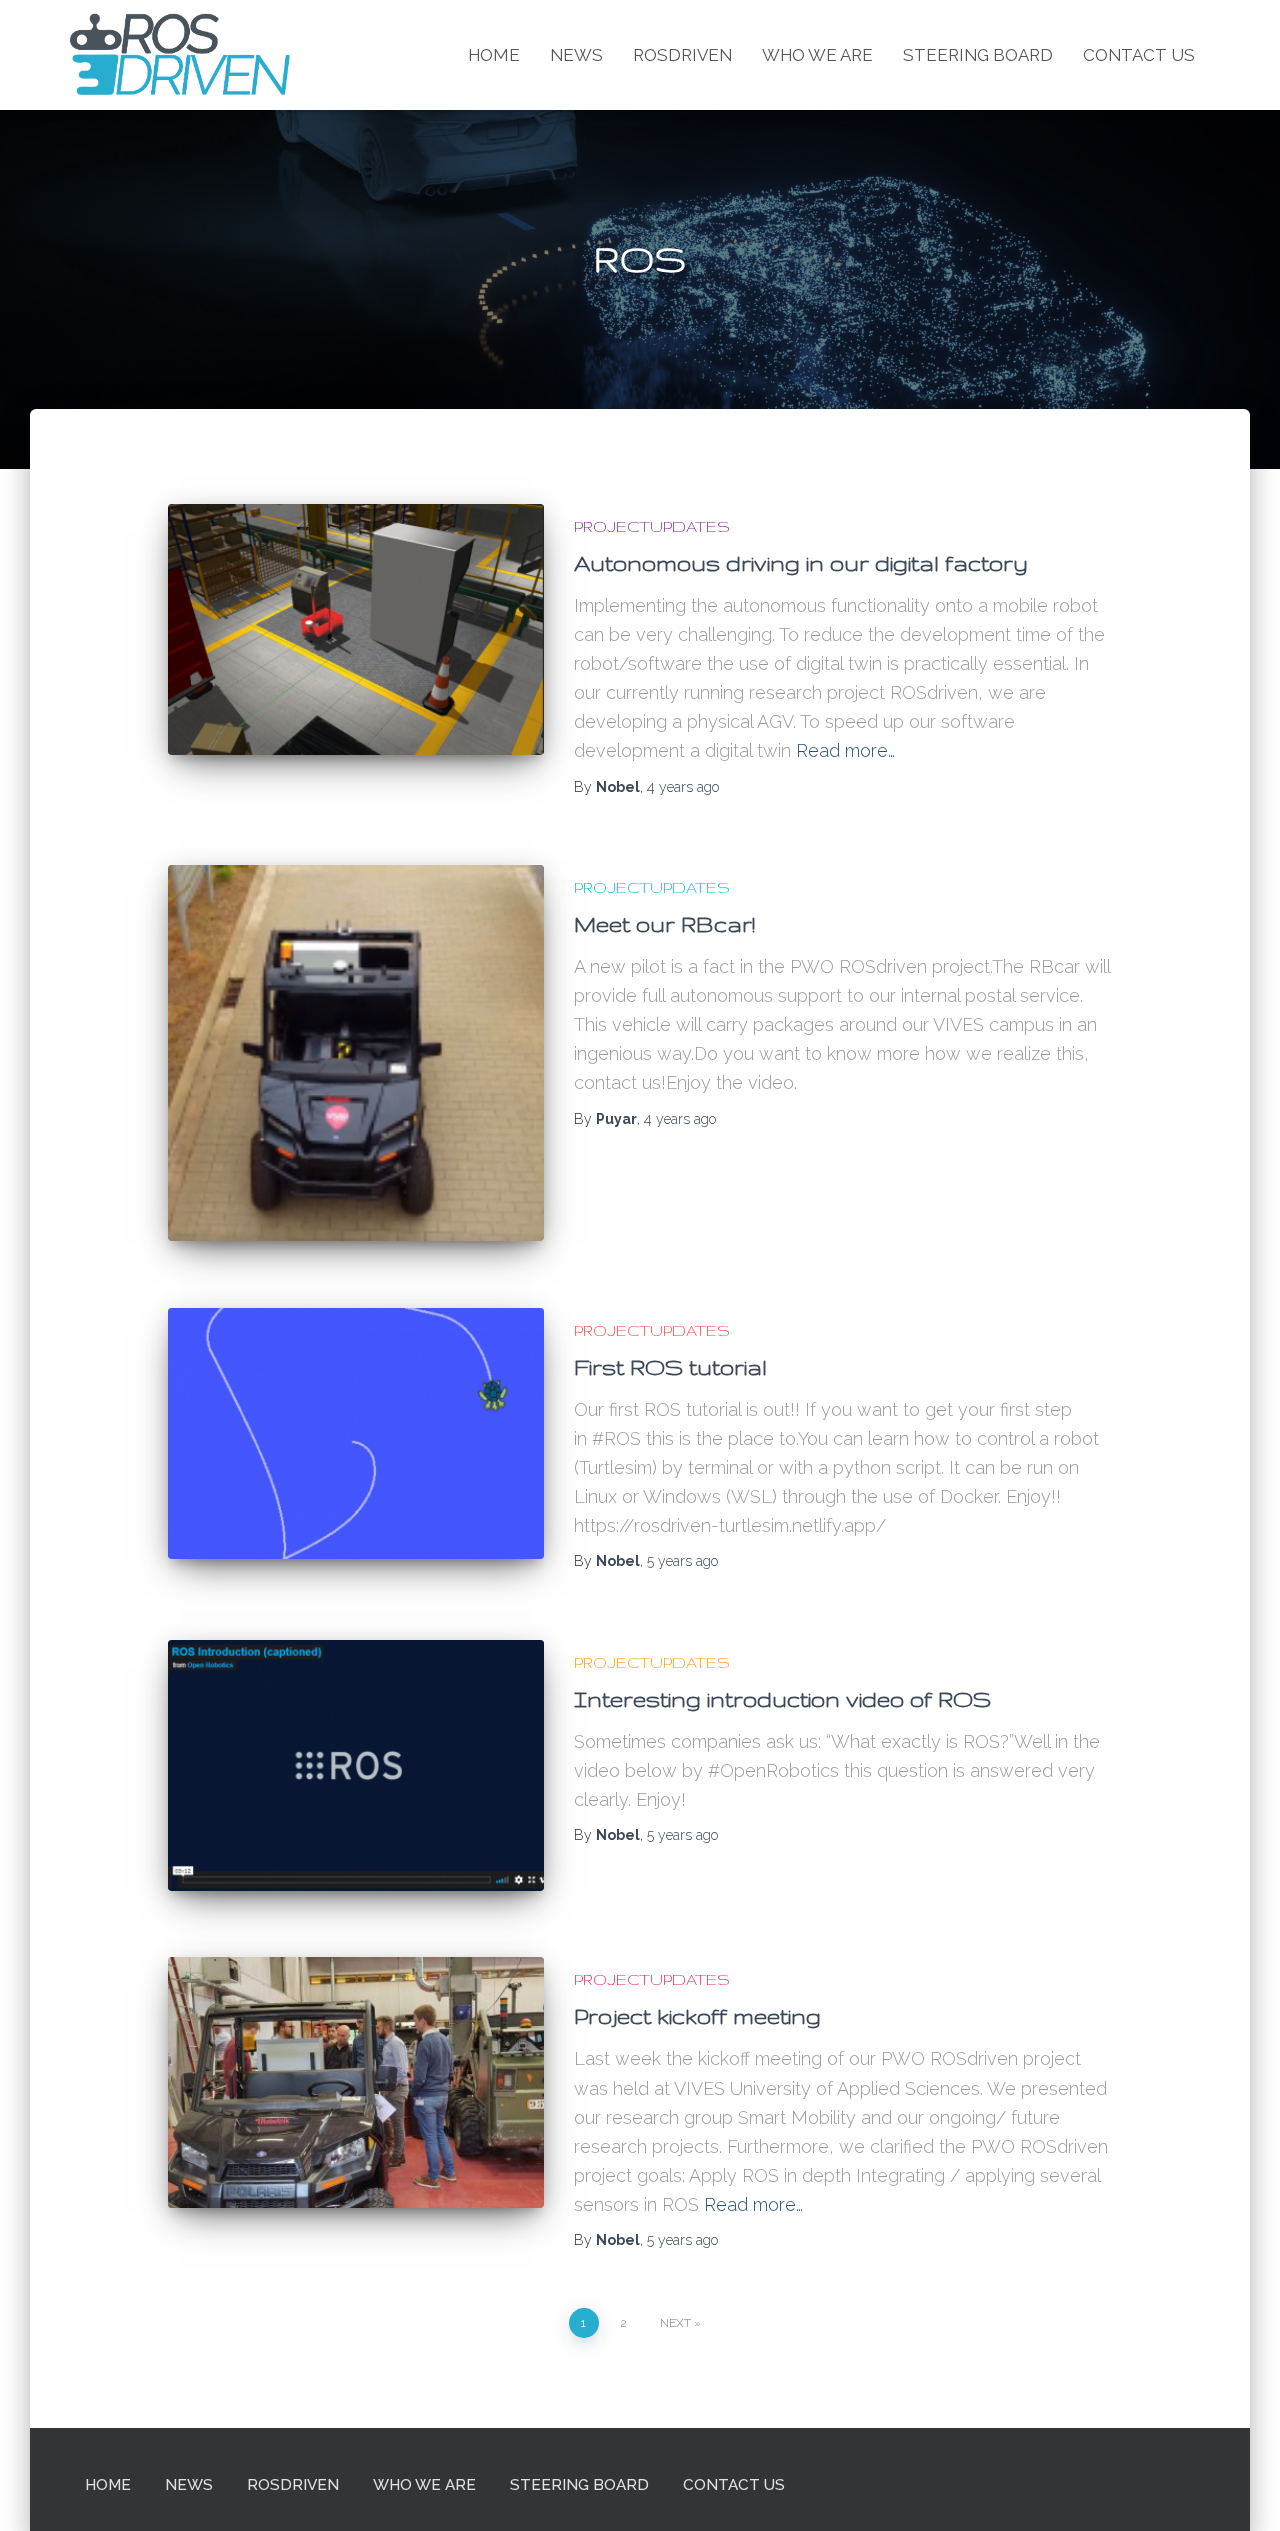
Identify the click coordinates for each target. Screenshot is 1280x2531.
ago (683, 787)
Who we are (817, 55)
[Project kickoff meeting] (356, 2082)
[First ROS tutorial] (356, 1433)
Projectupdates (652, 527)
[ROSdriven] (180, 55)
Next (675, 2323)
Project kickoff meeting (697, 2016)
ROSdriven (682, 55)
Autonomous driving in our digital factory (801, 563)
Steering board (978, 55)
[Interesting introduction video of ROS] (356, 1765)
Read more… (845, 750)
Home (494, 55)
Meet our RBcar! (664, 924)
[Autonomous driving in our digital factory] (356, 629)
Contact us (1139, 55)
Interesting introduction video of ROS (782, 1699)
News (576, 55)
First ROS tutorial (670, 1367)
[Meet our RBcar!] (356, 1053)
